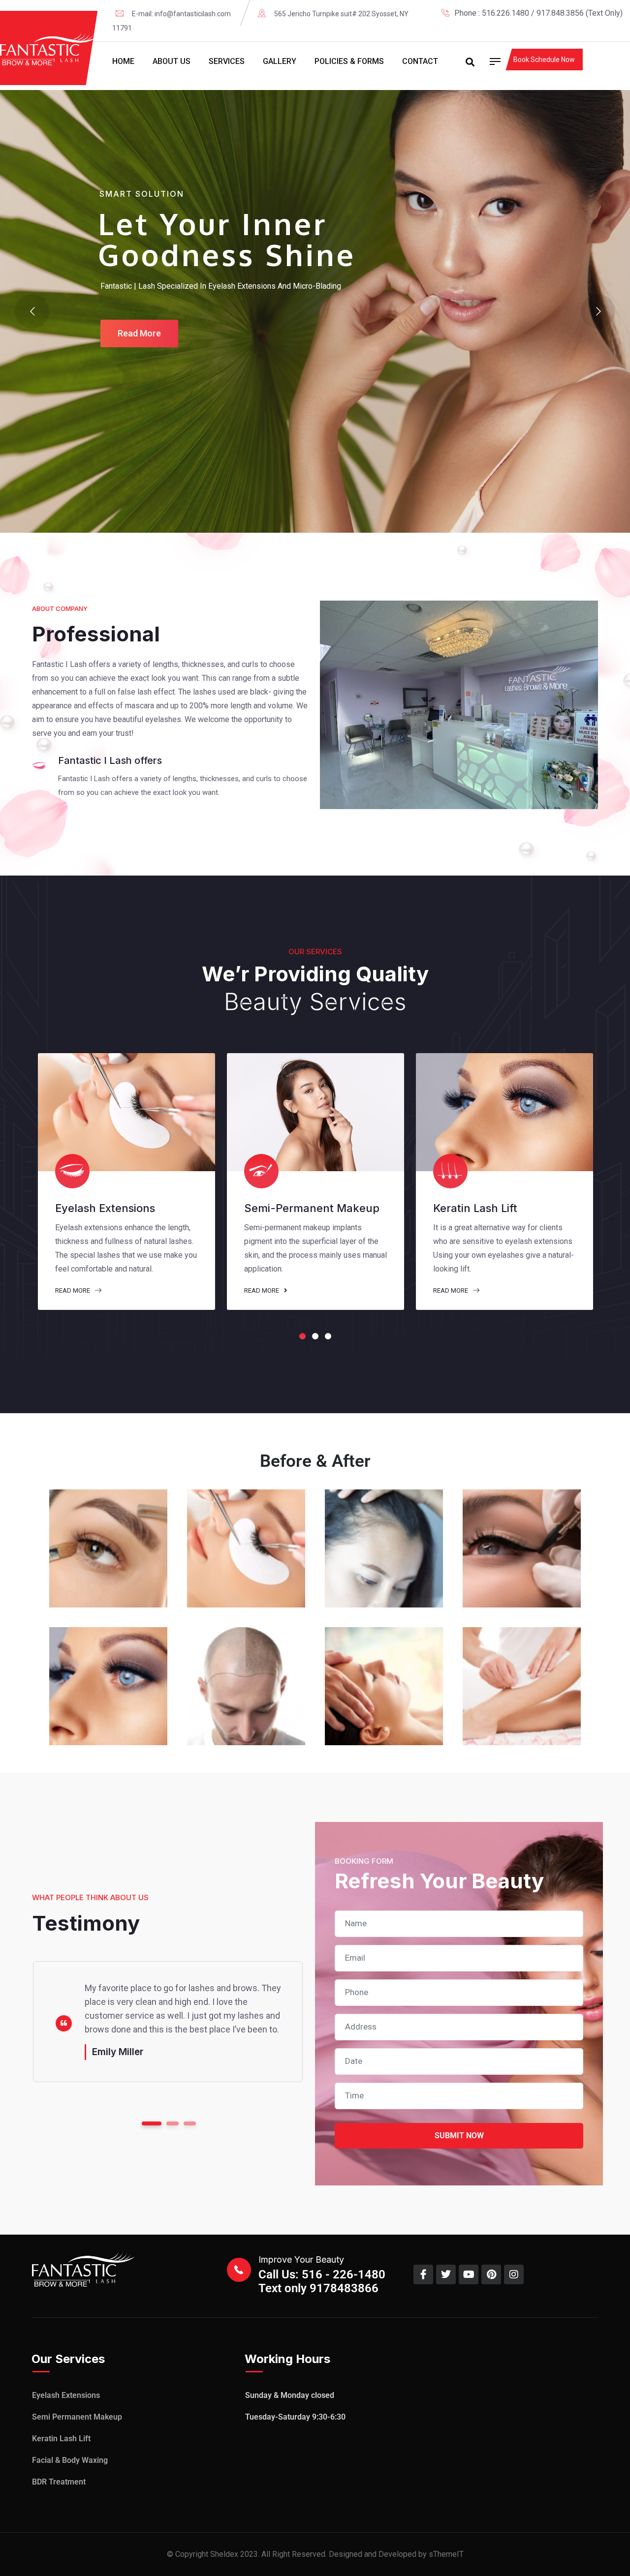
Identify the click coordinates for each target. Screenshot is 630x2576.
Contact (420, 61)
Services (227, 61)
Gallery (280, 61)
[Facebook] (572, 27)
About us (172, 61)
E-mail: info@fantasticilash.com (181, 14)
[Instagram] (603, 27)
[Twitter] (588, 27)
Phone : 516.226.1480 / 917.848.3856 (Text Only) (538, 13)
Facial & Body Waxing (70, 2460)
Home (123, 61)
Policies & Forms (349, 61)
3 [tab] (328, 1336)
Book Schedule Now (544, 60)
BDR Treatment (59, 2482)
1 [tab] (302, 1336)
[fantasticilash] (49, 49)
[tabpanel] (126, 1182)
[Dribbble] (619, 27)
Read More (73, 1290)
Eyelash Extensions (66, 2395)
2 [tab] (315, 1336)
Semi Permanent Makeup (77, 2417)
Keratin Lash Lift (61, 2439)
